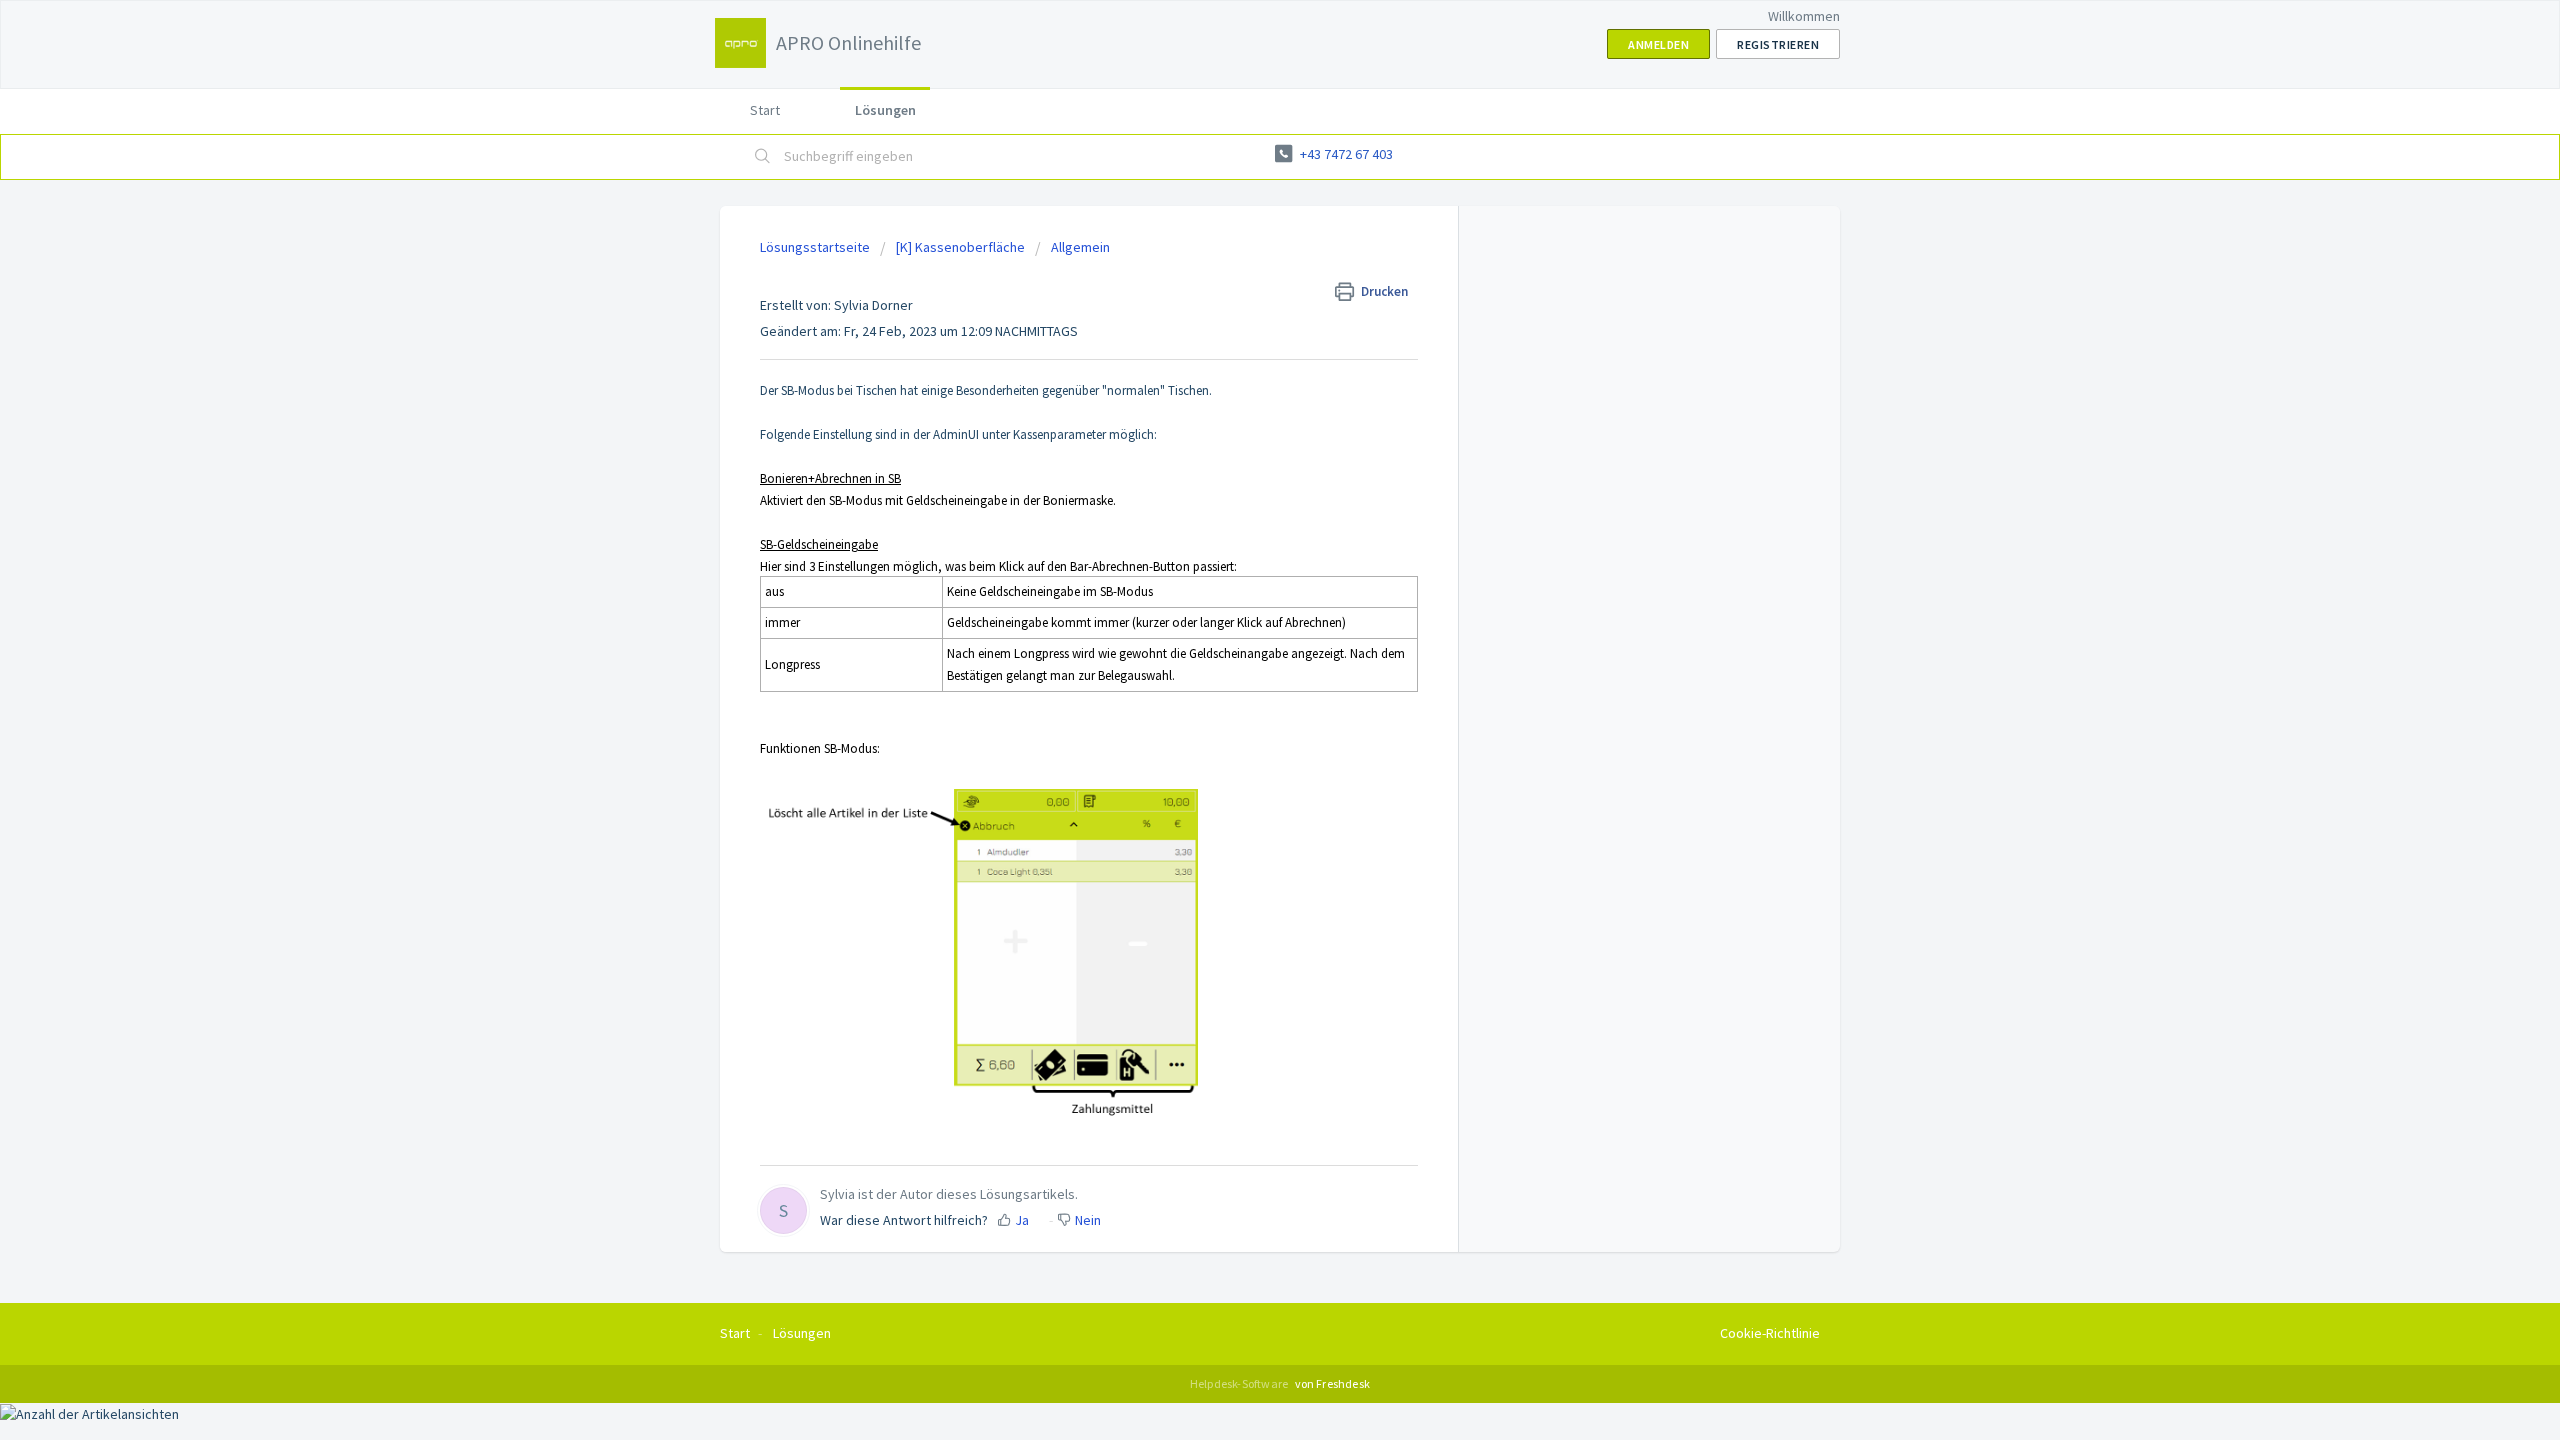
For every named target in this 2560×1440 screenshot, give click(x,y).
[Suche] (763, 157)
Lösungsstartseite (816, 247)
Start (765, 110)
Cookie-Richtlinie (1770, 1333)
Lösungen (885, 110)
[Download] (1243, 464)
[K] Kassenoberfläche (960, 247)
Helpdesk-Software (1240, 1383)
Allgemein (1080, 247)
